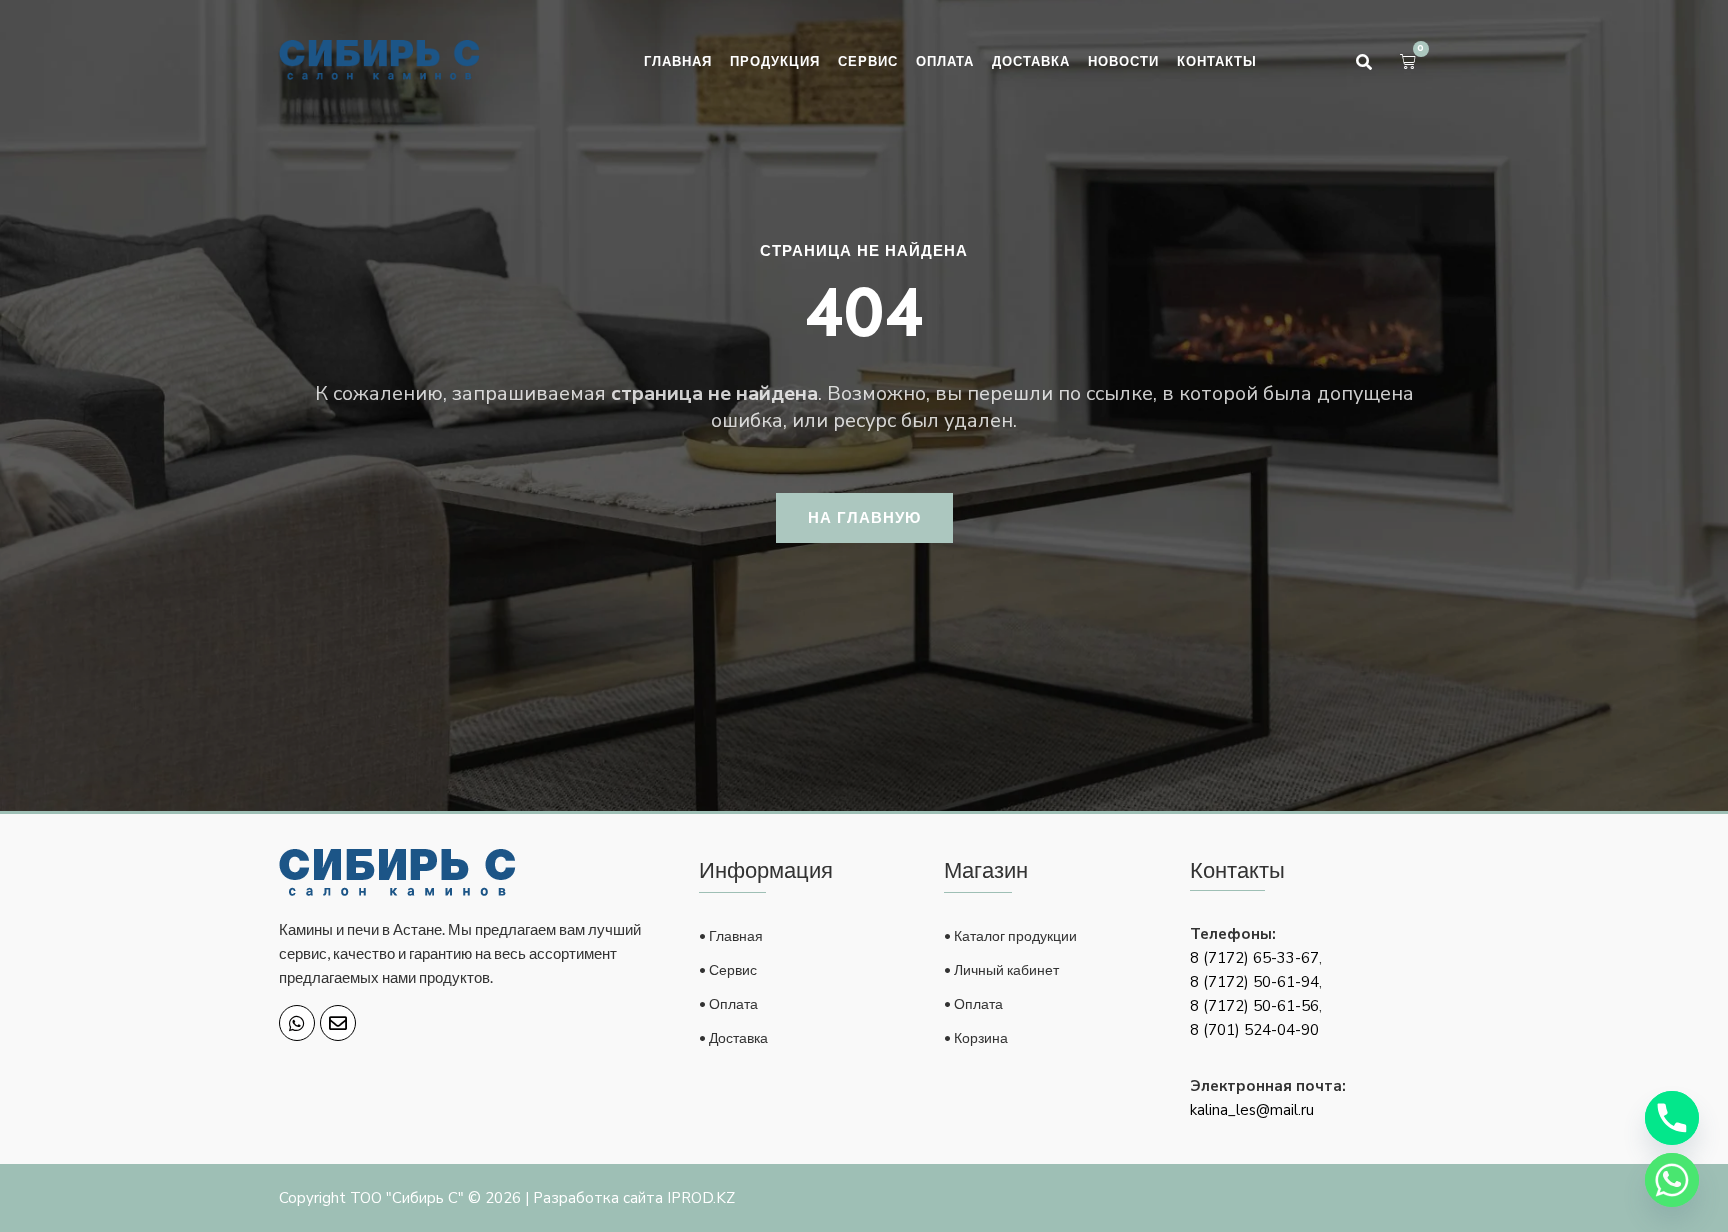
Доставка (1031, 61)
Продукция (775, 61)
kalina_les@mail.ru (1252, 1110)
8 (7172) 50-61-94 (1254, 982)
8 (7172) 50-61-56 (1254, 1006)
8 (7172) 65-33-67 (1254, 958)
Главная (678, 61)
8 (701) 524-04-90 (1254, 1030)
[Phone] (1672, 1118)
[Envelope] (338, 1023)
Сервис (868, 61)
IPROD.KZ (701, 1198)
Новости (1123, 61)
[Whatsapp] (297, 1023)
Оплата (945, 61)
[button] (1364, 62)
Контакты (1217, 61)
